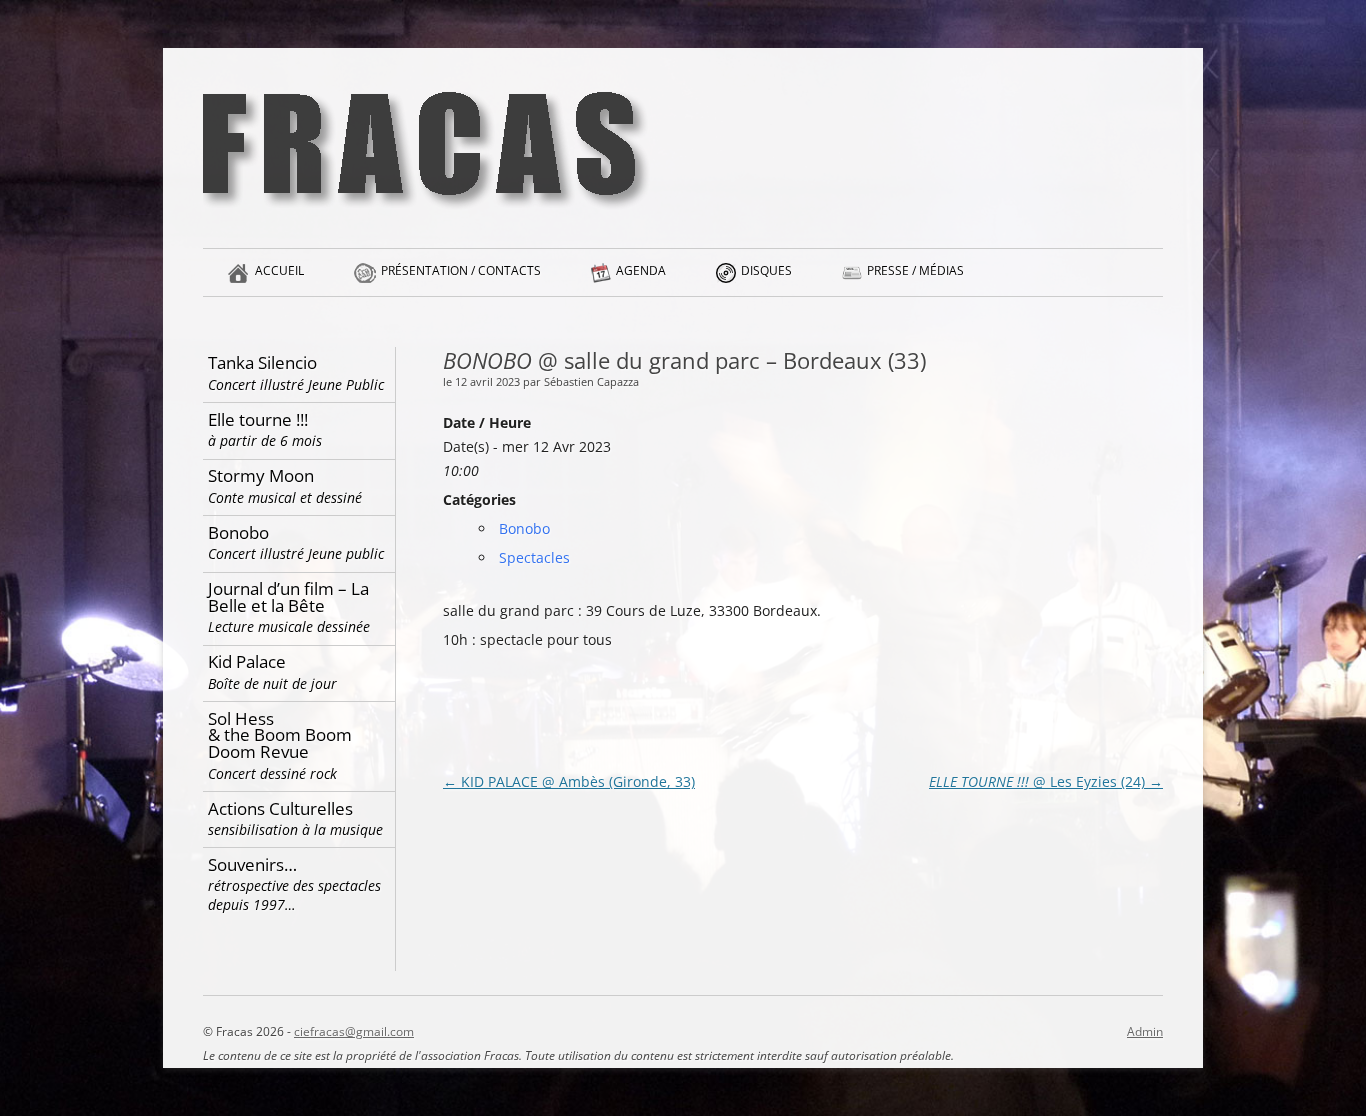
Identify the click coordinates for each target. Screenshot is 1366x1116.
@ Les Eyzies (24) (1046, 781)
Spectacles (534, 557)
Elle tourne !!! (265, 429)
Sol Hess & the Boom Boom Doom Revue (280, 745)
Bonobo (524, 528)
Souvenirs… (294, 884)
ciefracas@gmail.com (354, 1031)
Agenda (641, 270)
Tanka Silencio (296, 372)
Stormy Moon (285, 485)
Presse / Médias (915, 270)
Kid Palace (272, 671)
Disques (766, 270)
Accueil (279, 270)
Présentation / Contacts (461, 270)
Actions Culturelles (295, 818)
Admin (1145, 1031)
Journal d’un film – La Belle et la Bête (289, 606)
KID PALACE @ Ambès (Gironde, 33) (569, 781)
